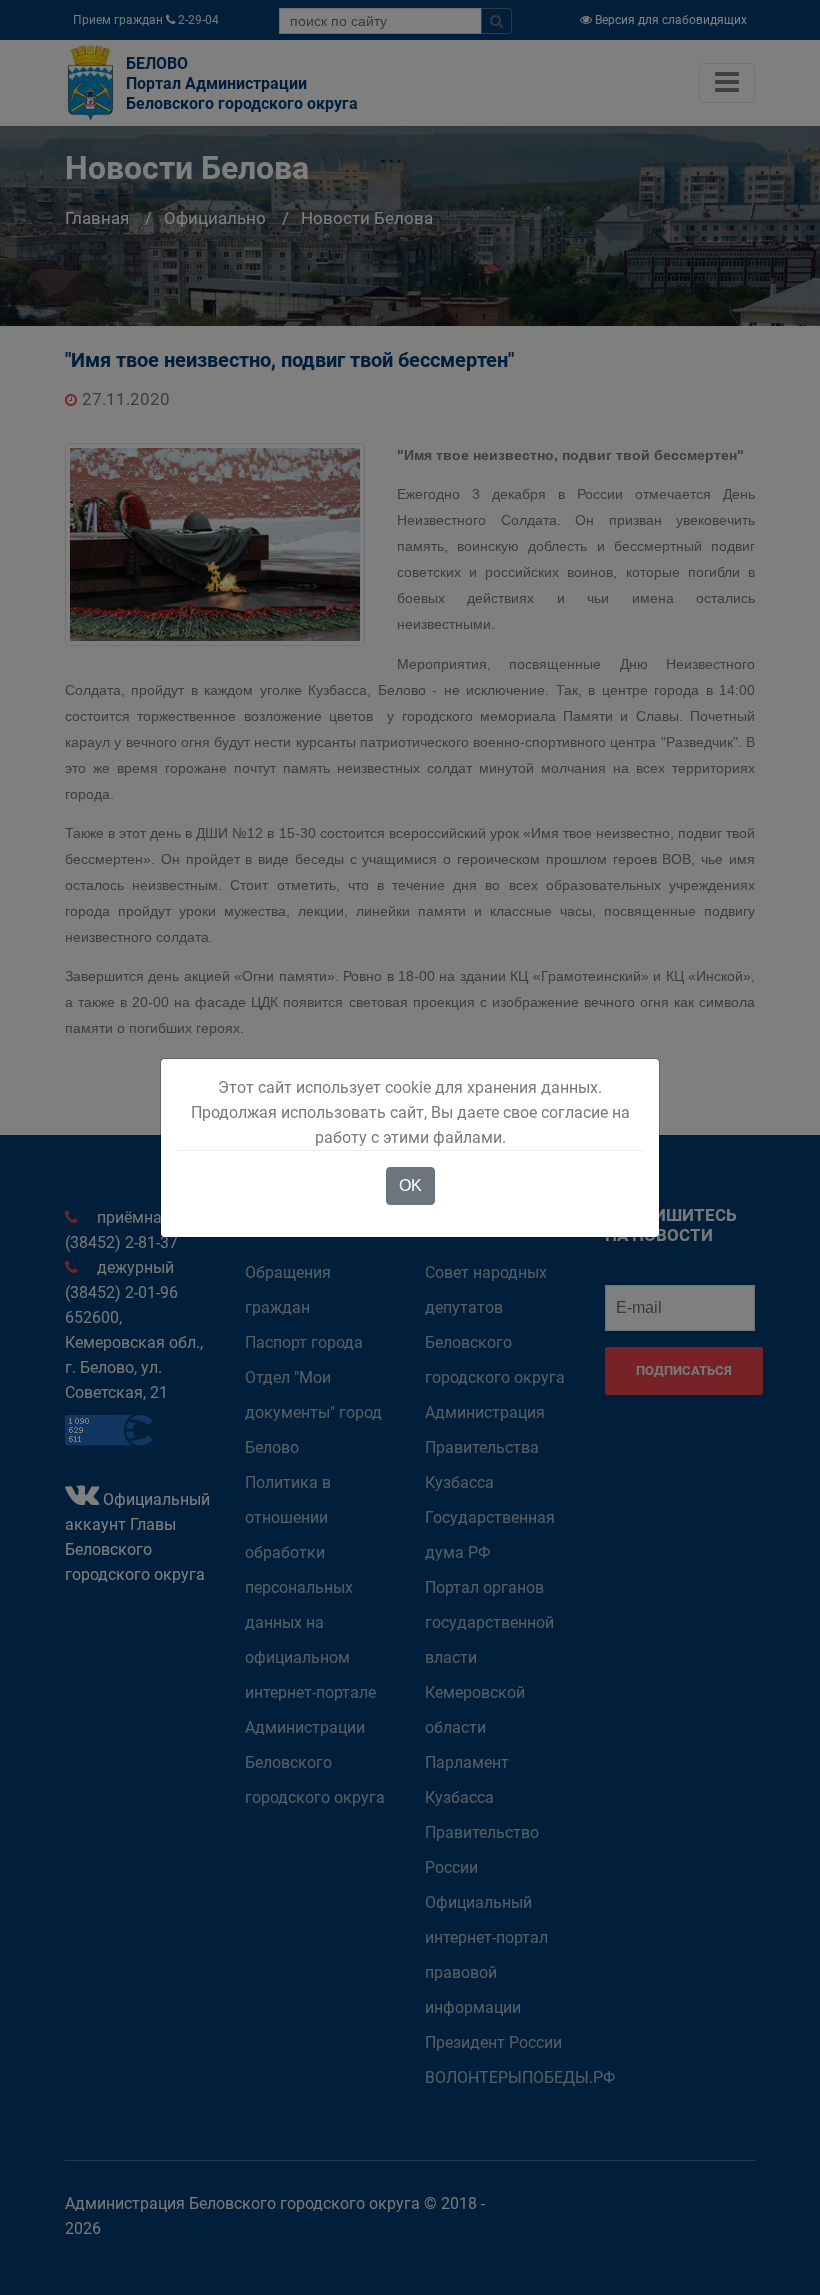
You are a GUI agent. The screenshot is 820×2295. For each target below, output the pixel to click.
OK (410, 1185)
